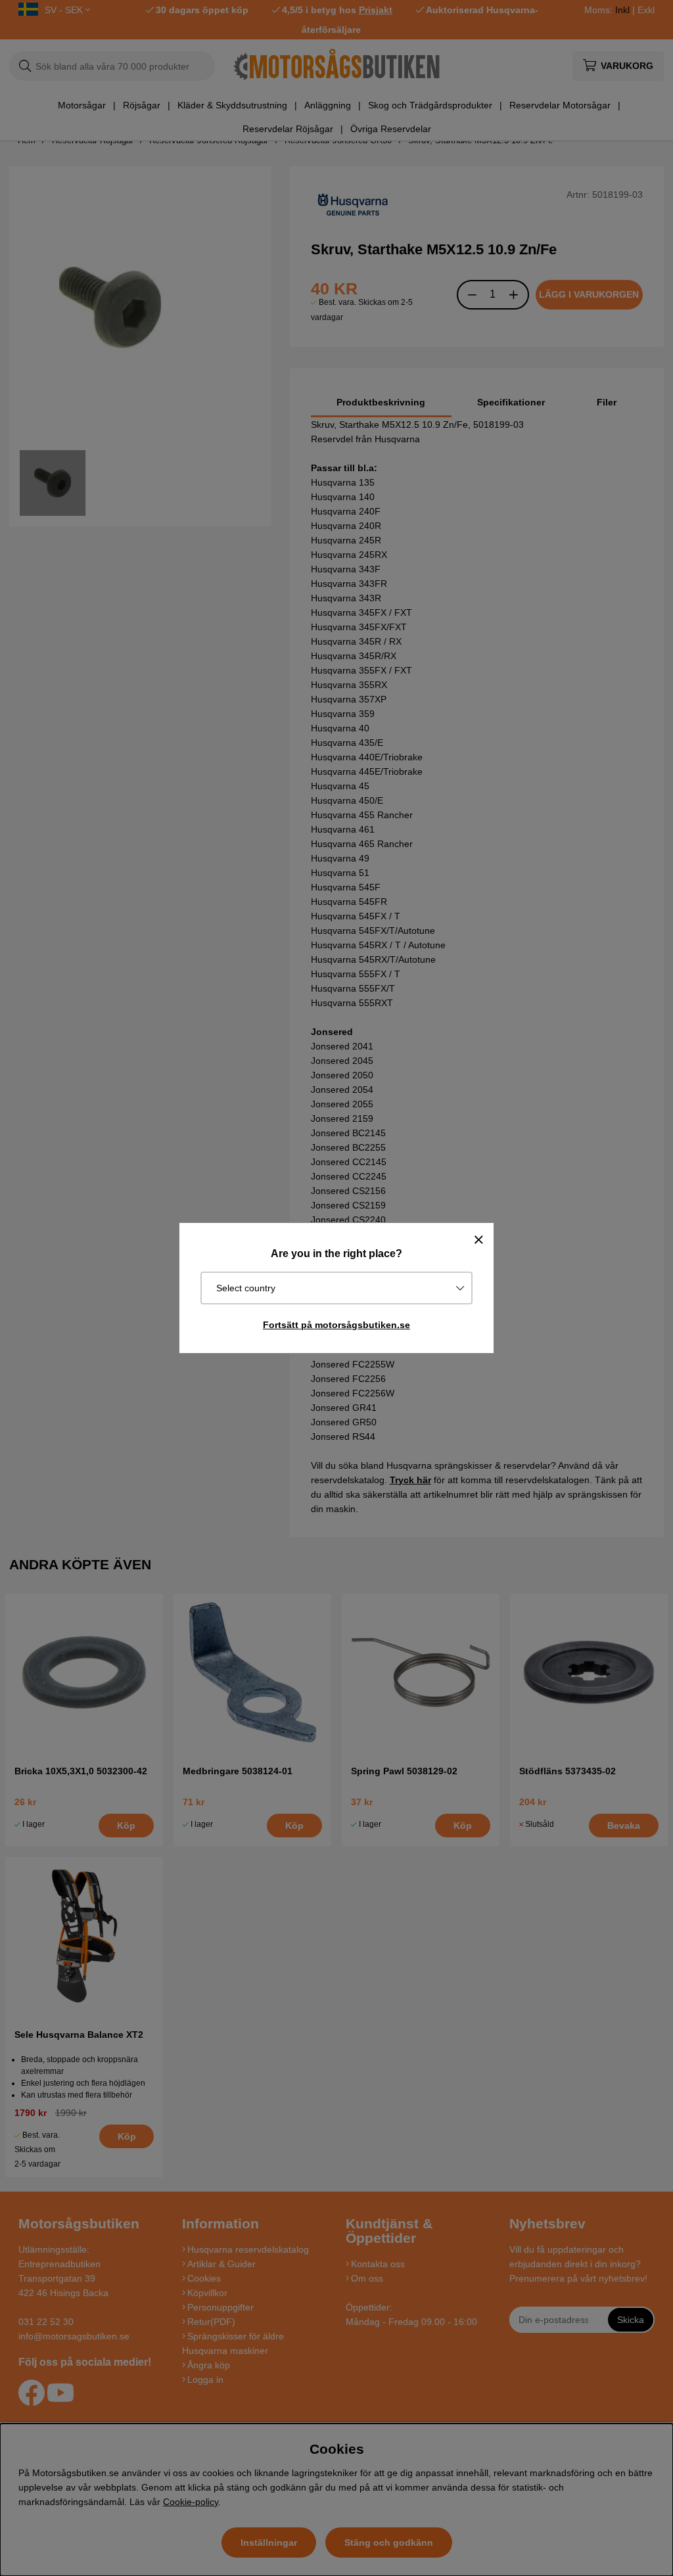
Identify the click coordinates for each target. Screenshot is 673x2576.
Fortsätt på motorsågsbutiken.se (336, 1325)
